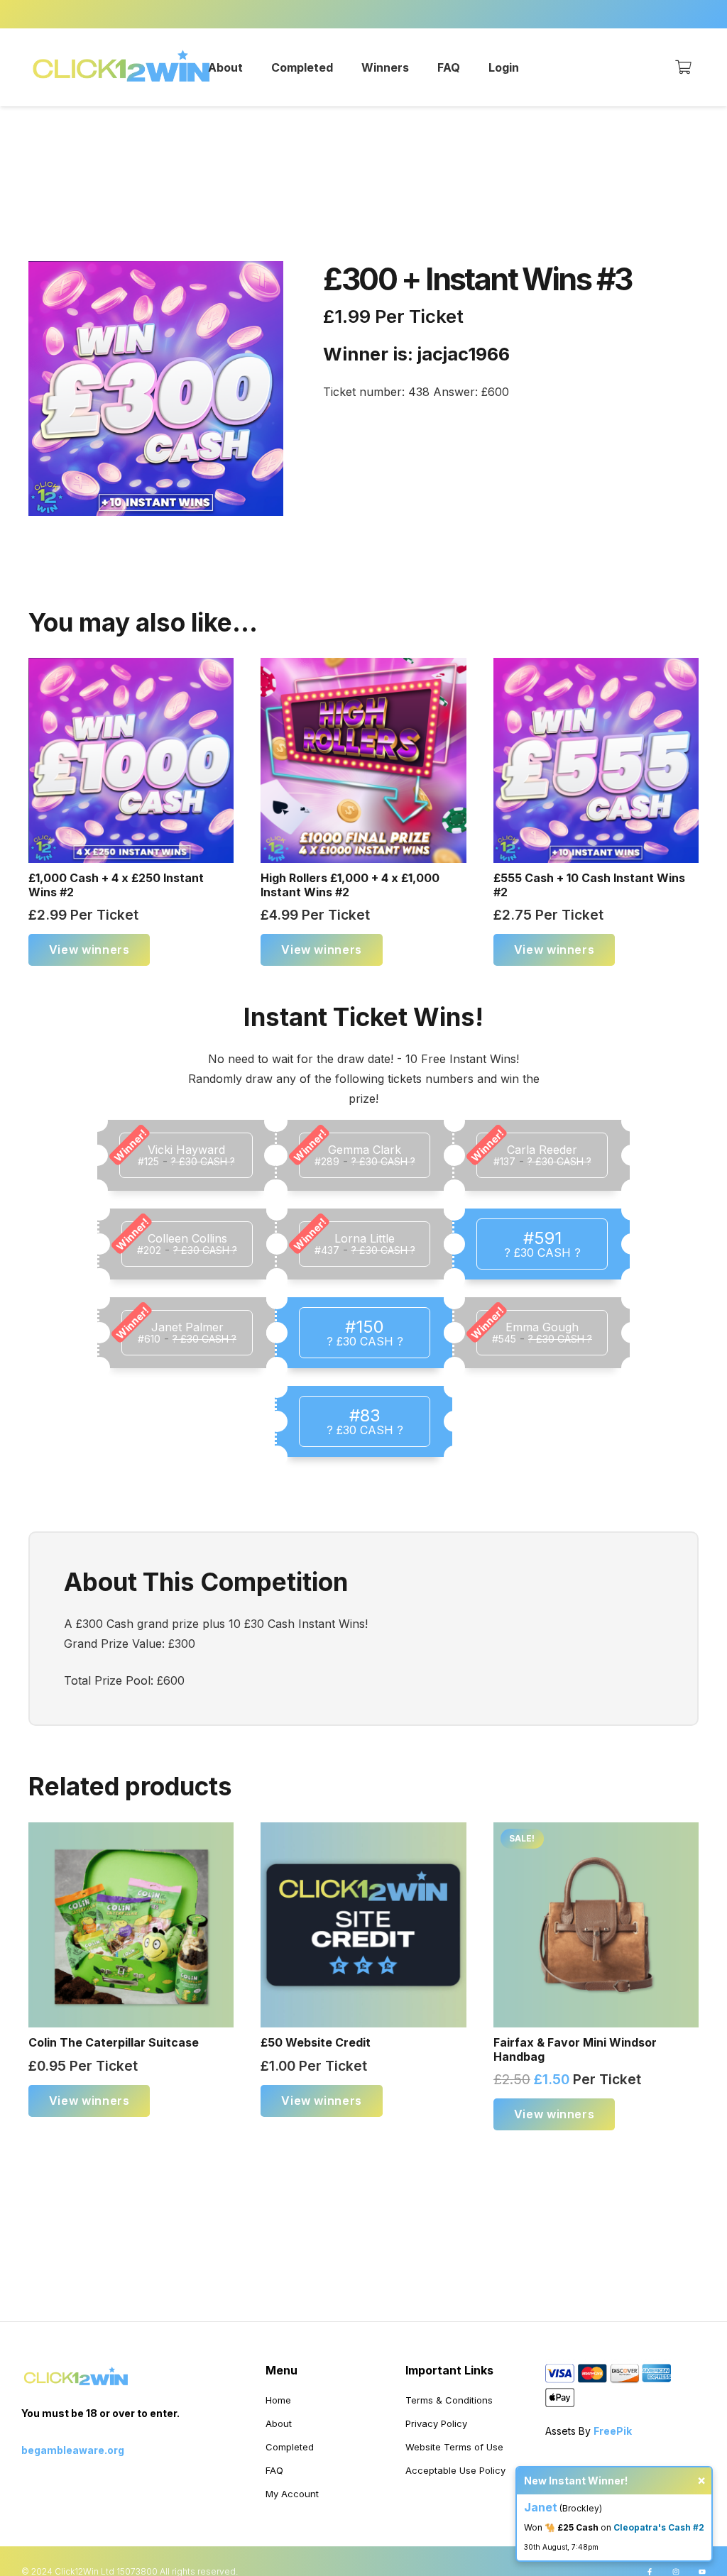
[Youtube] (702, 2572)
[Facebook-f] (650, 2572)
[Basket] (683, 67)
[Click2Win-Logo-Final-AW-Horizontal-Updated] (122, 67)
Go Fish (659, 2534)
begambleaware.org (73, 2450)
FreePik (613, 2431)
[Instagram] (676, 2572)
